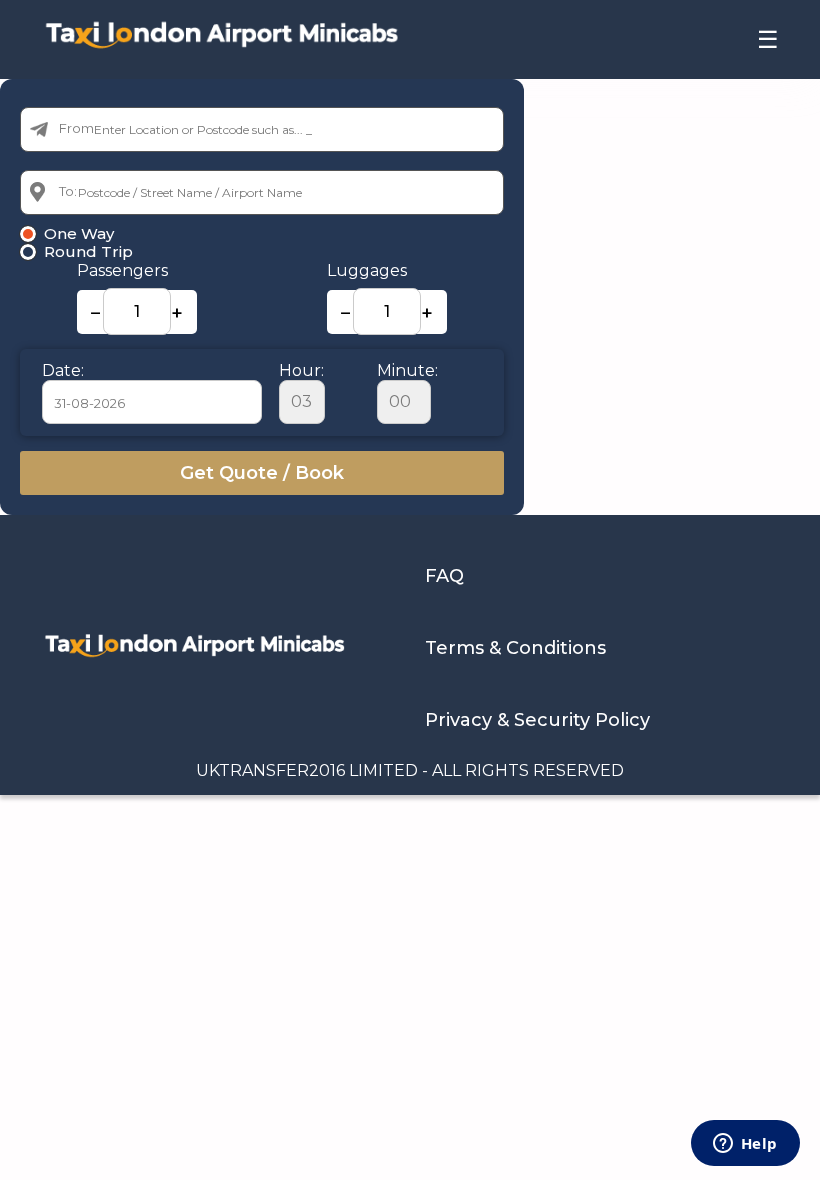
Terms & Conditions (515, 648)
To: (68, 191)
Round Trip (88, 252)
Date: (63, 370)
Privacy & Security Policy (537, 720)
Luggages (367, 270)
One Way (79, 234)
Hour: (301, 370)
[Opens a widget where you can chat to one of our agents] (745, 1145)
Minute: (407, 370)
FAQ (444, 576)
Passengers (122, 270)
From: (78, 128)
